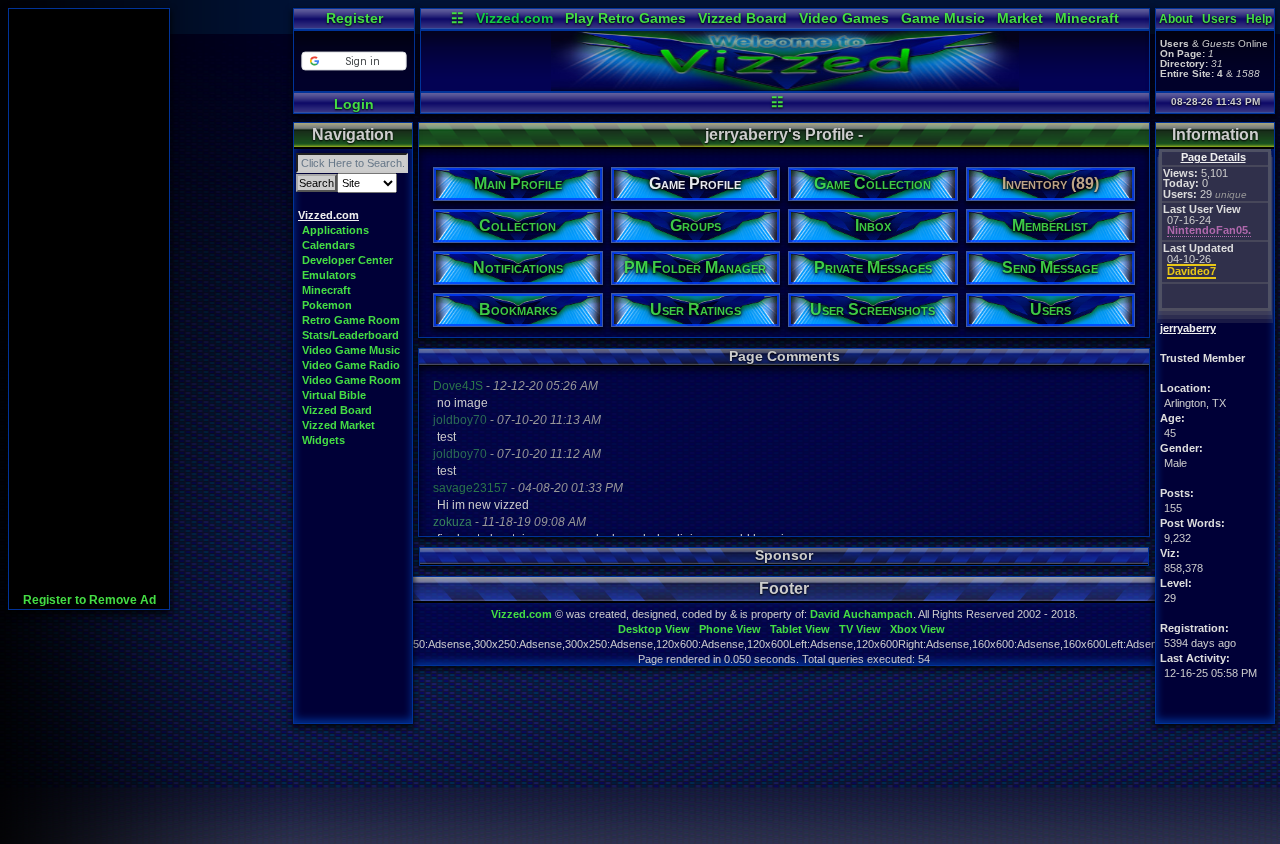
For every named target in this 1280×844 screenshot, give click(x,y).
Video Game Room (351, 380)
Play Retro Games (625, 18)
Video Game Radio (351, 365)
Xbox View (917, 629)
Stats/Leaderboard (350, 335)
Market (1020, 18)
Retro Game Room (351, 320)
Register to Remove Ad (89, 600)
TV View (860, 629)
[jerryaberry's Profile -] (785, 86)
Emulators (329, 275)
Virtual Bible (334, 395)
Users (1219, 19)
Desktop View (654, 629)
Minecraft (1087, 18)
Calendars (328, 245)
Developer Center (347, 260)
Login (354, 104)
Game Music (943, 18)
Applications (335, 230)
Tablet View (800, 629)
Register (354, 18)
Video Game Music (351, 350)
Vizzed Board (742, 18)
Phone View (730, 629)
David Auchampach (861, 614)
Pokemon (327, 305)
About (1176, 19)
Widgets (323, 440)
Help (1259, 19)
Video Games (844, 18)
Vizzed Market (338, 425)
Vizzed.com (514, 18)
